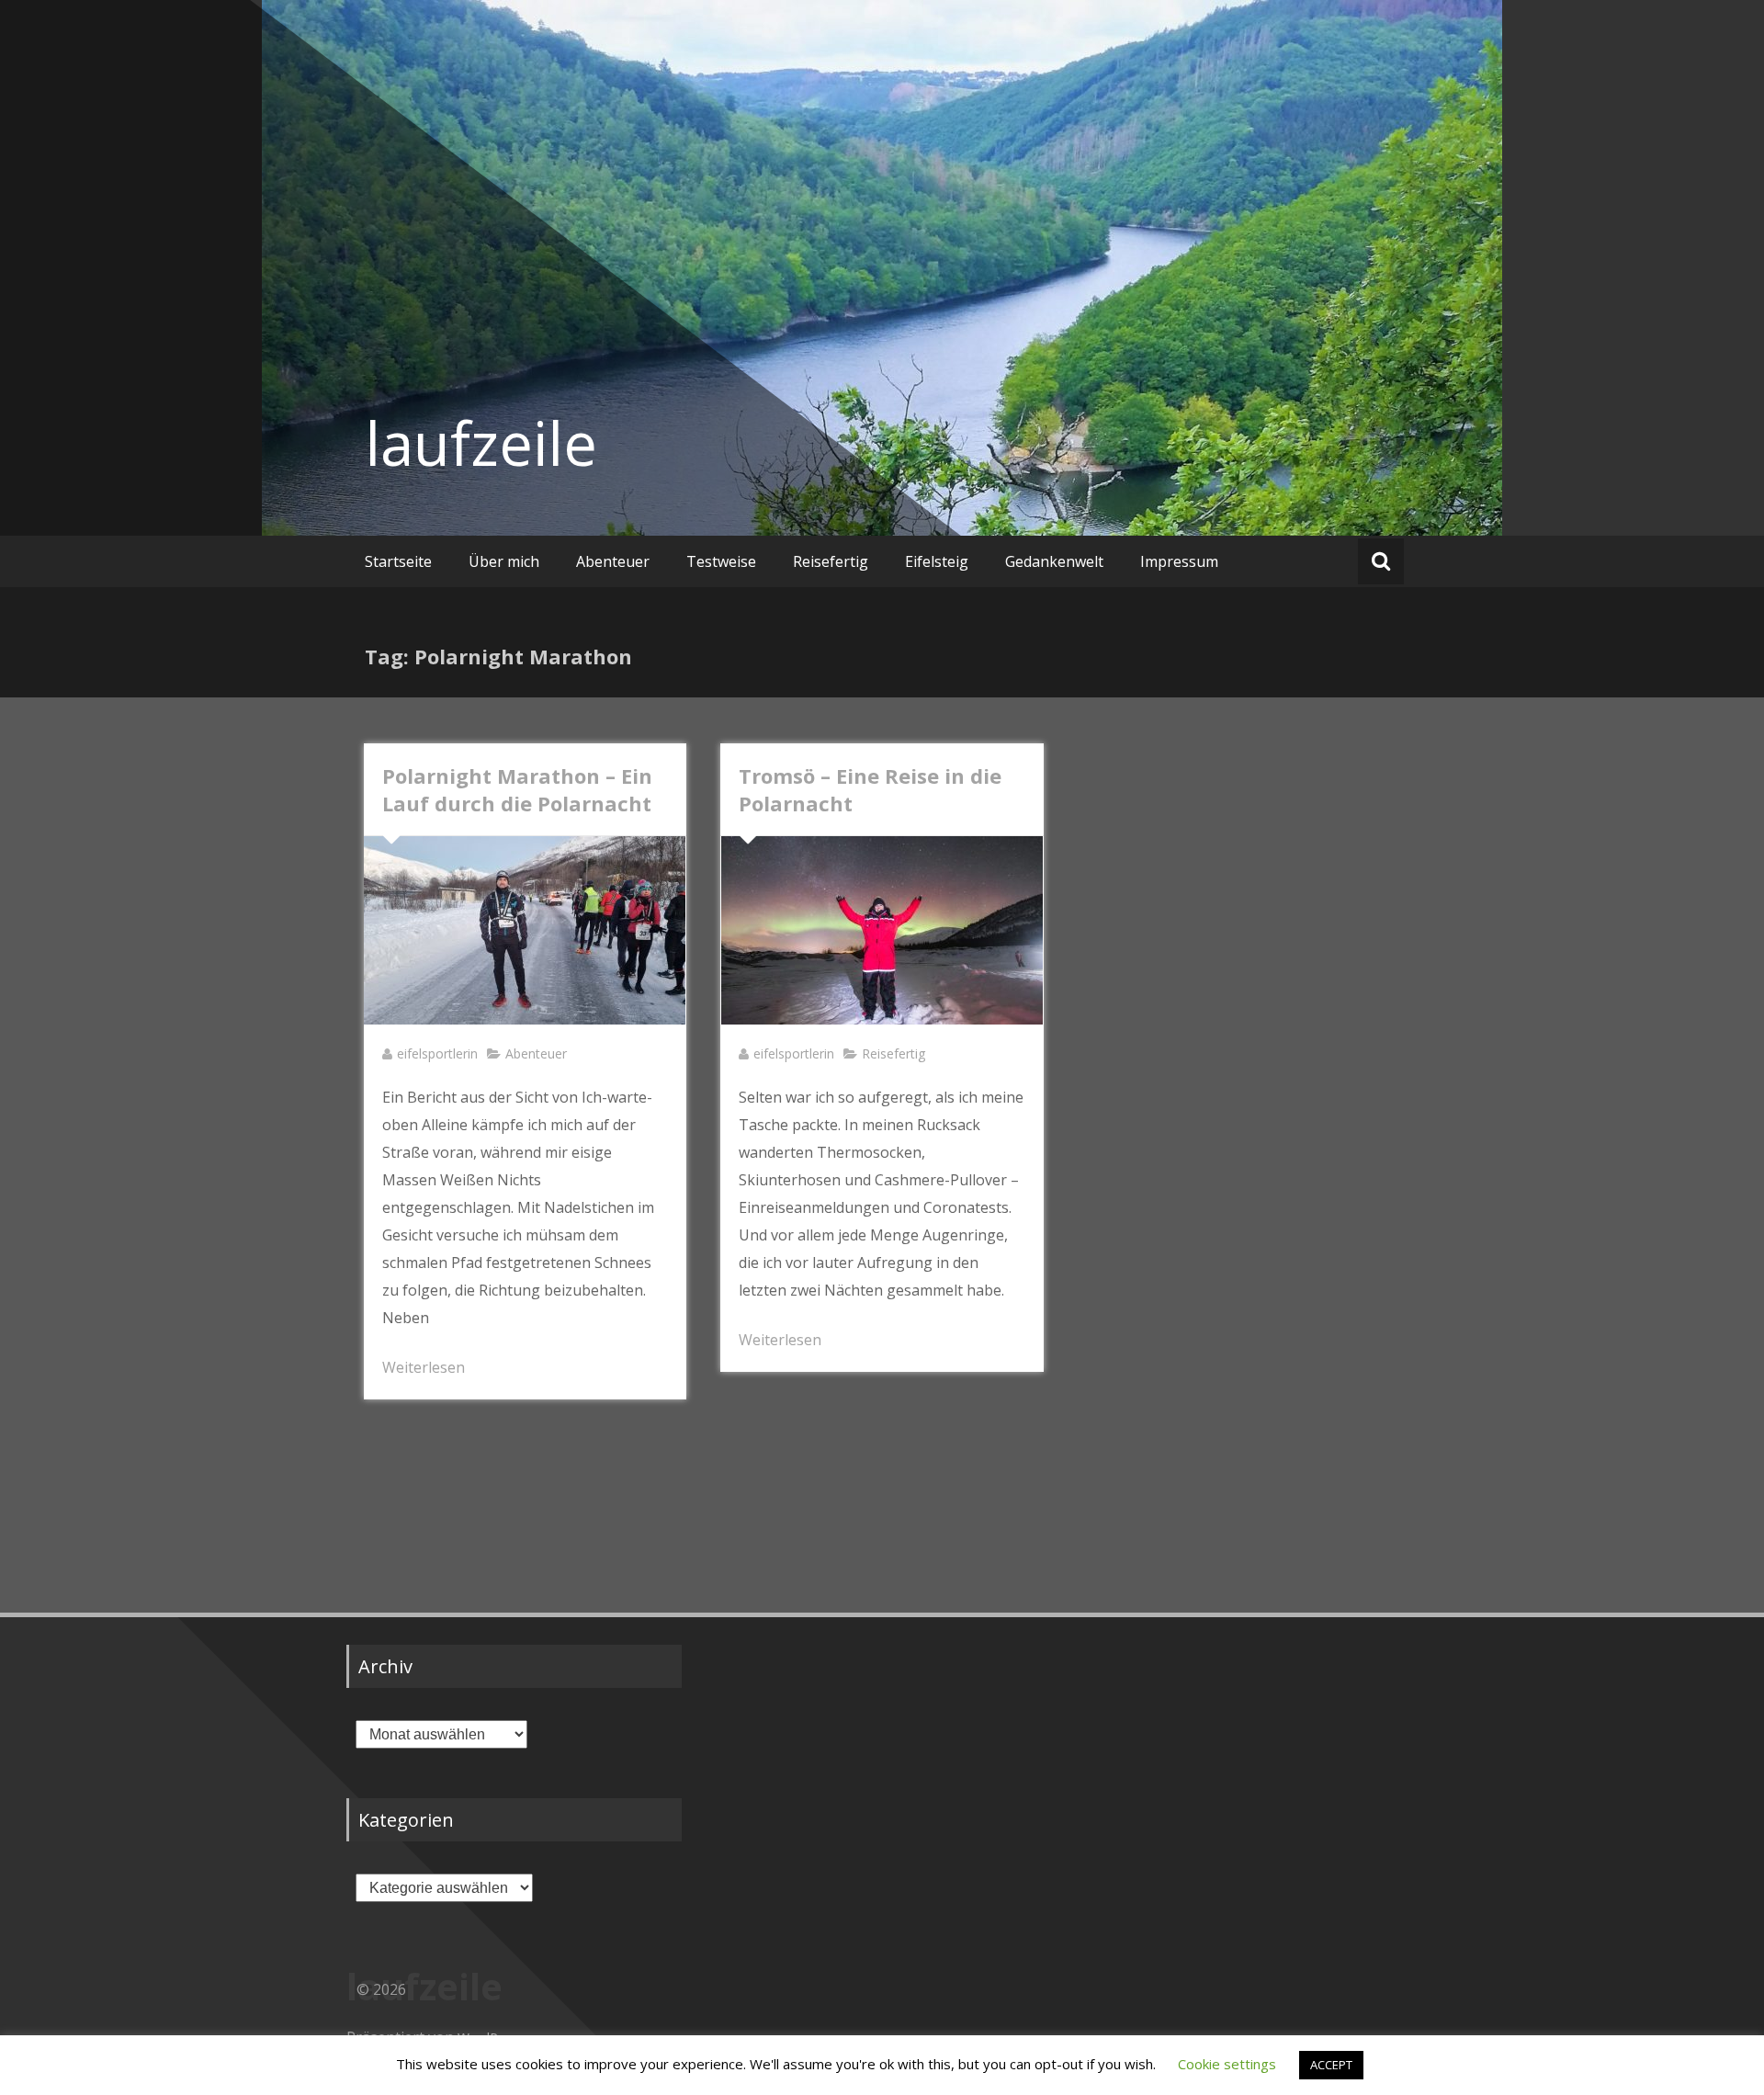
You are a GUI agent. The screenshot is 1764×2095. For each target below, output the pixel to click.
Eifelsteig (937, 561)
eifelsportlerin (437, 1053)
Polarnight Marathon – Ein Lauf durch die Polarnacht (517, 789)
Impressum (1179, 561)
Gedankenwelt (1054, 561)
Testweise (721, 561)
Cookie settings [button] (1227, 2064)
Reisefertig (831, 561)
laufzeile (481, 443)
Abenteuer (613, 561)
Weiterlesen (424, 1367)
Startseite (398, 561)
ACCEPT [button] (1331, 2065)
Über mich (504, 561)
